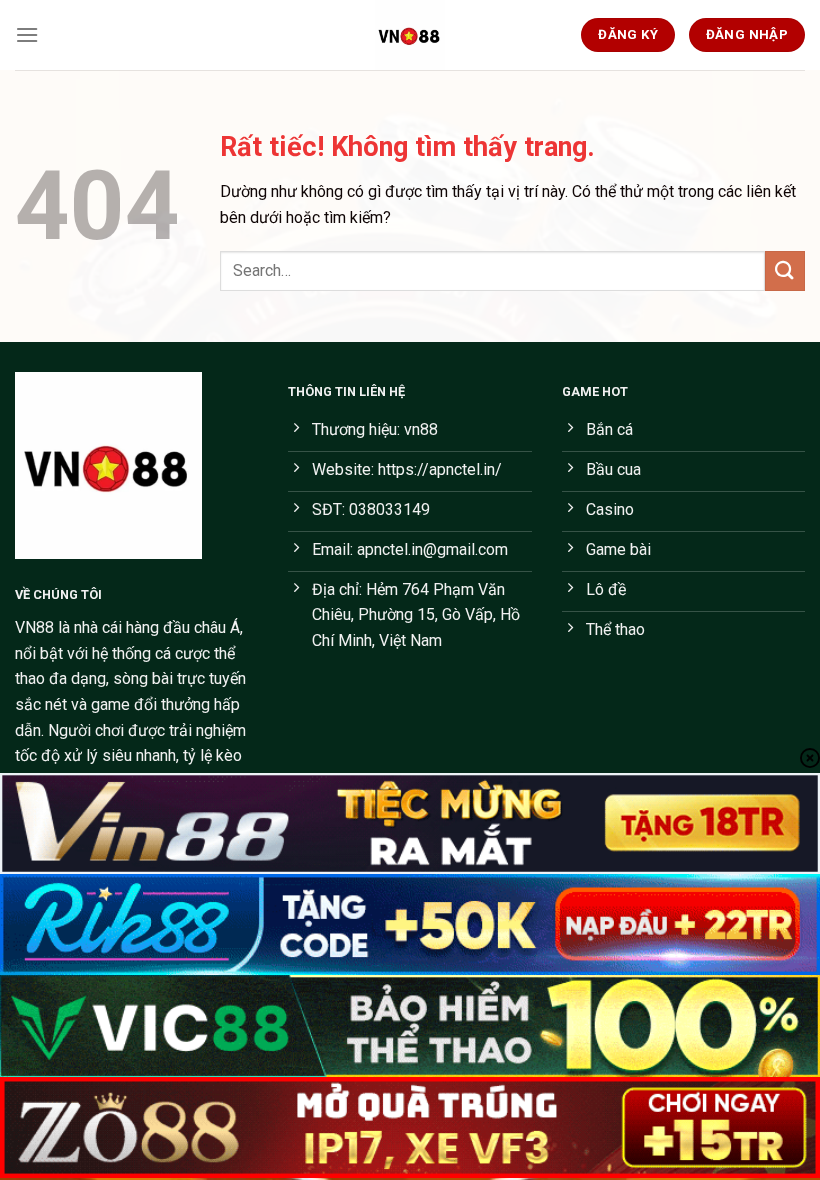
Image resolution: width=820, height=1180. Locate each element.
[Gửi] (785, 270)
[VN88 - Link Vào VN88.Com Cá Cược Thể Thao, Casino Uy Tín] (410, 35)
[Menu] (27, 34)
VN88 (34, 627)
